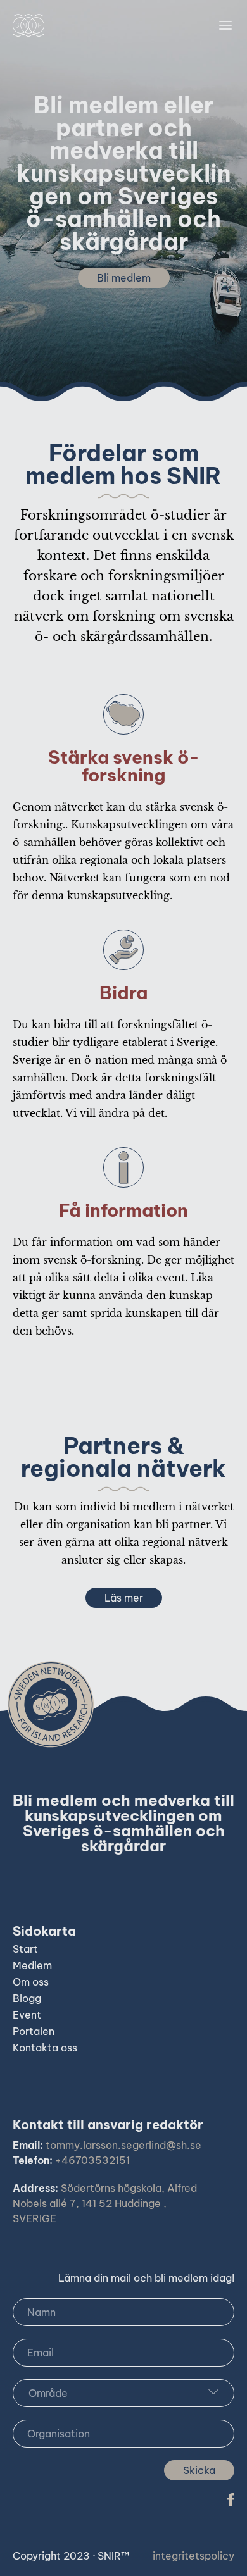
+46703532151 (92, 2160)
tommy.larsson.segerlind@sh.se (123, 2145)
